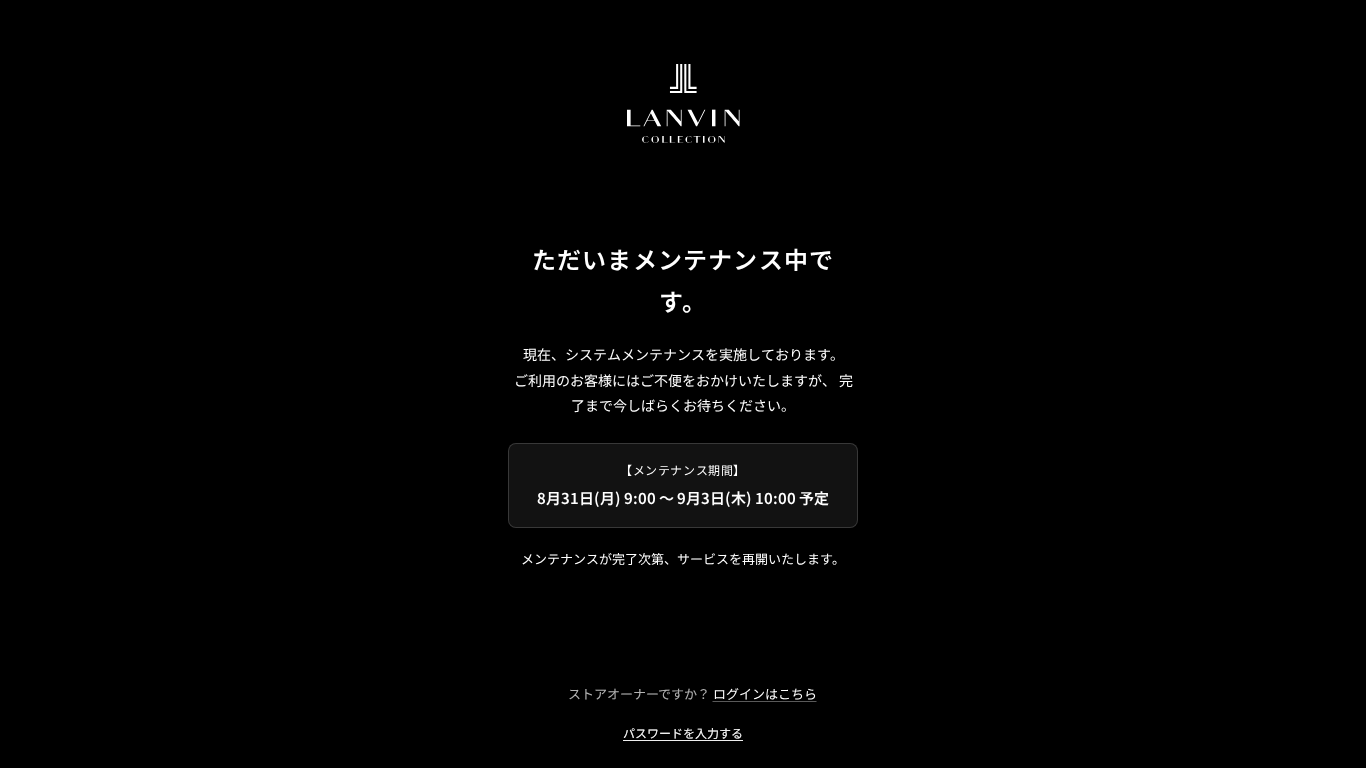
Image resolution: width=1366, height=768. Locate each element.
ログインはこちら (765, 693)
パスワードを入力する (683, 732)
